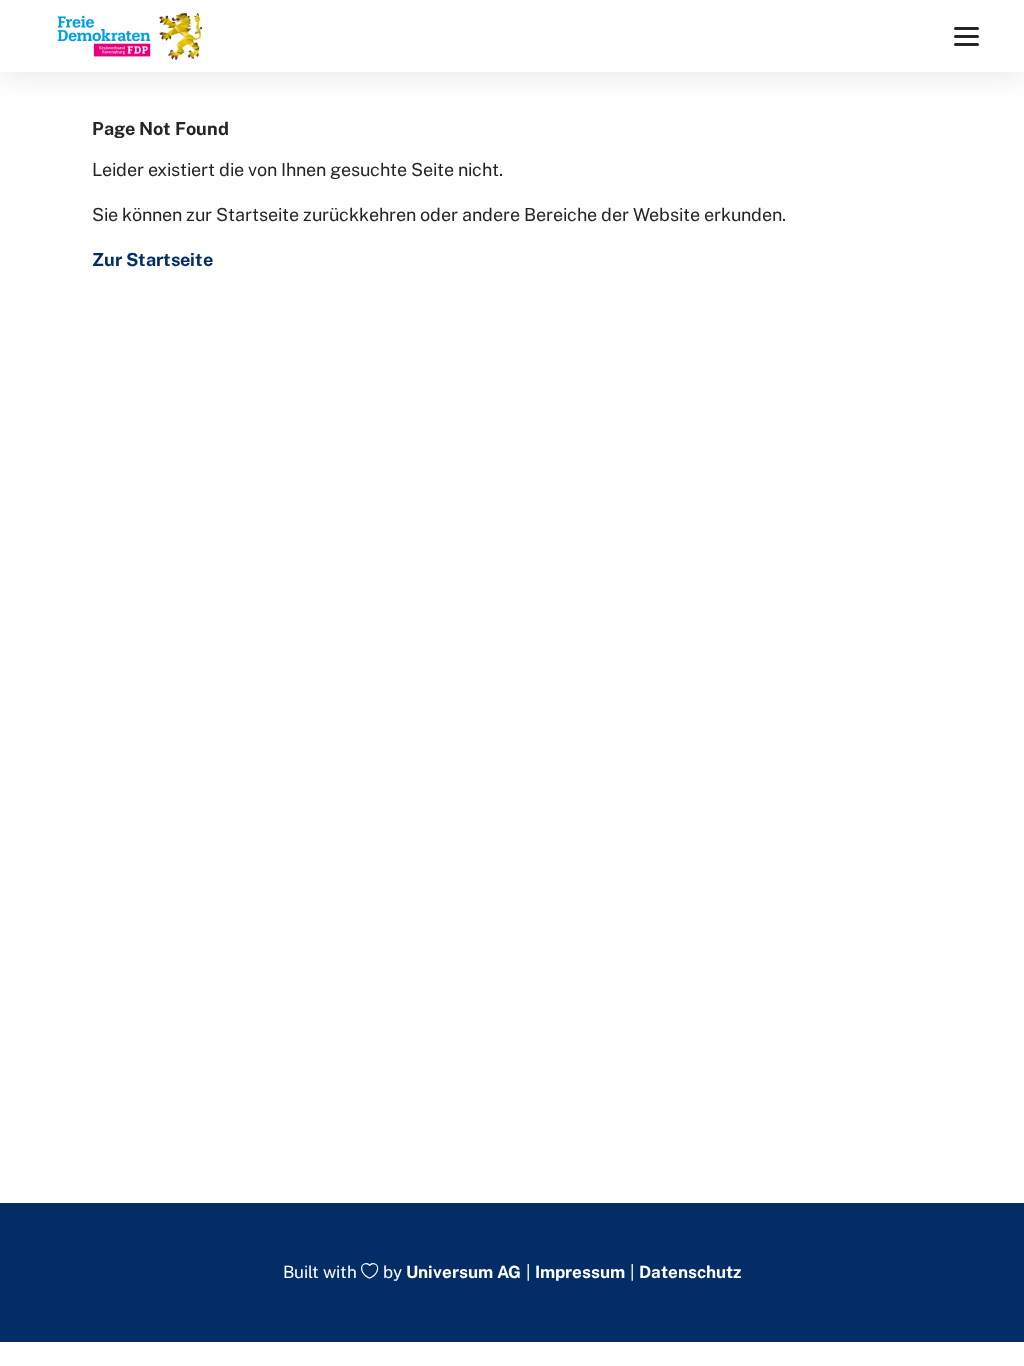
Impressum (580, 1272)
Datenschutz (690, 1272)
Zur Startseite (152, 259)
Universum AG (463, 1273)
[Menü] (966, 36)
